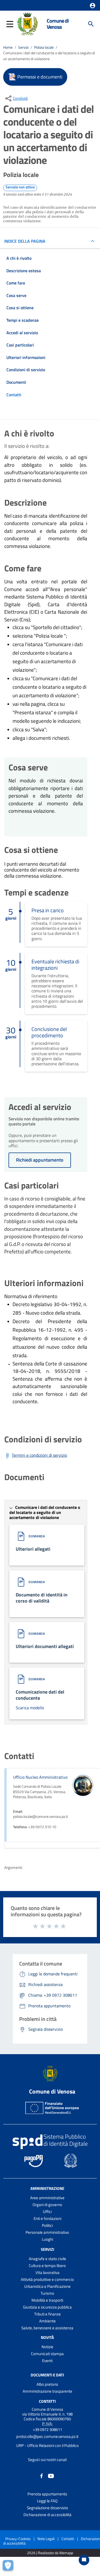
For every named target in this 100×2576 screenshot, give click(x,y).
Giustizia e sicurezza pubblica (47, 2307)
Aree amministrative (47, 2198)
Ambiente (47, 2321)
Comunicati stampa (47, 2354)
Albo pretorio (47, 2384)
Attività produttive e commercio (47, 2279)
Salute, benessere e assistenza (47, 2328)
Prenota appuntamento (47, 2494)
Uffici (47, 2212)
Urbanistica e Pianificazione (47, 2286)
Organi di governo (47, 2205)
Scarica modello (30, 1708)
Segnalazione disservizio (47, 2508)
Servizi (23, 47)
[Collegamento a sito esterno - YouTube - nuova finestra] (51, 2476)
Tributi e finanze (47, 2314)
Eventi (47, 2361)
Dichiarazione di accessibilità (47, 2515)
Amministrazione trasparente (47, 2391)
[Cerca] (91, 24)
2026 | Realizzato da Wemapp (50, 2553)
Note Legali (46, 2539)
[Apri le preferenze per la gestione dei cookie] (9, 2567)
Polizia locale (44, 47)
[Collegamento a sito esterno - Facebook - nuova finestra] (42, 2476)
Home (8, 47)
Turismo (47, 2293)
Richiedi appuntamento (40, 1160)
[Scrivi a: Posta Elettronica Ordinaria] (47, 2441)
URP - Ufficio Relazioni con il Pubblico (47, 2445)
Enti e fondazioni (47, 2218)
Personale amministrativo (47, 2232)
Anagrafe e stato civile (47, 2259)
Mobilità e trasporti (47, 2300)
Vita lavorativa (47, 2272)
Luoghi (47, 2239)
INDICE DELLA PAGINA (25, 241)
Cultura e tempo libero (47, 2266)
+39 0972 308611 (47, 2430)
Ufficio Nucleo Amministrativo (40, 1777)
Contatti (47, 2401)
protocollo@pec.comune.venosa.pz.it (47, 2436)
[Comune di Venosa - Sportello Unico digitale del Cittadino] (27, 23)
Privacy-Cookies (18, 2539)
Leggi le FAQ (47, 2501)
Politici (47, 2225)
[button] (93, 6)
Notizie (47, 2347)
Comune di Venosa (58, 24)
